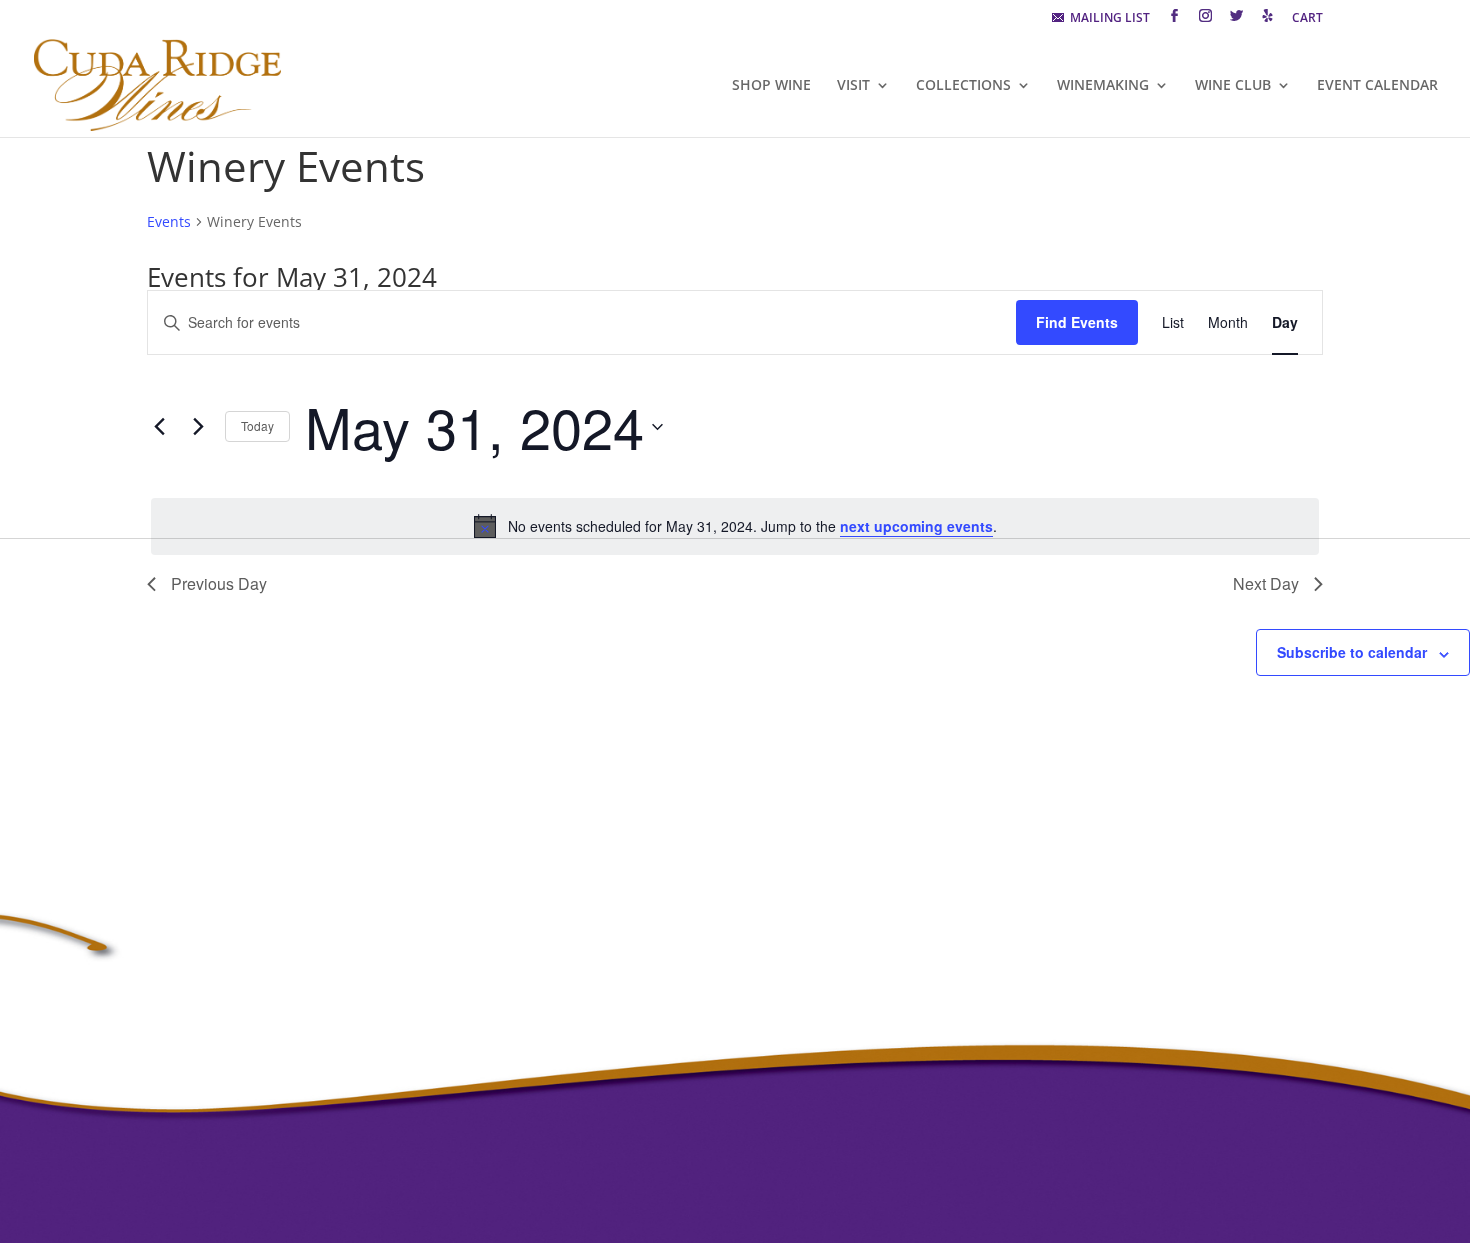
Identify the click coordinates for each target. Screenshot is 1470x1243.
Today (257, 425)
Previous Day (219, 583)
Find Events (1077, 322)
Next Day (1266, 583)
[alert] (735, 526)
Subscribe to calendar (1352, 652)
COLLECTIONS (963, 86)
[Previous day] (159, 427)
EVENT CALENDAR (1377, 86)
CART (1307, 19)
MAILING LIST (1107, 19)
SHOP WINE (771, 86)
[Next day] (198, 427)
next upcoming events (916, 526)
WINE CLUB (1233, 86)
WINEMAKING (1103, 86)
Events (169, 221)
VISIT (853, 86)
